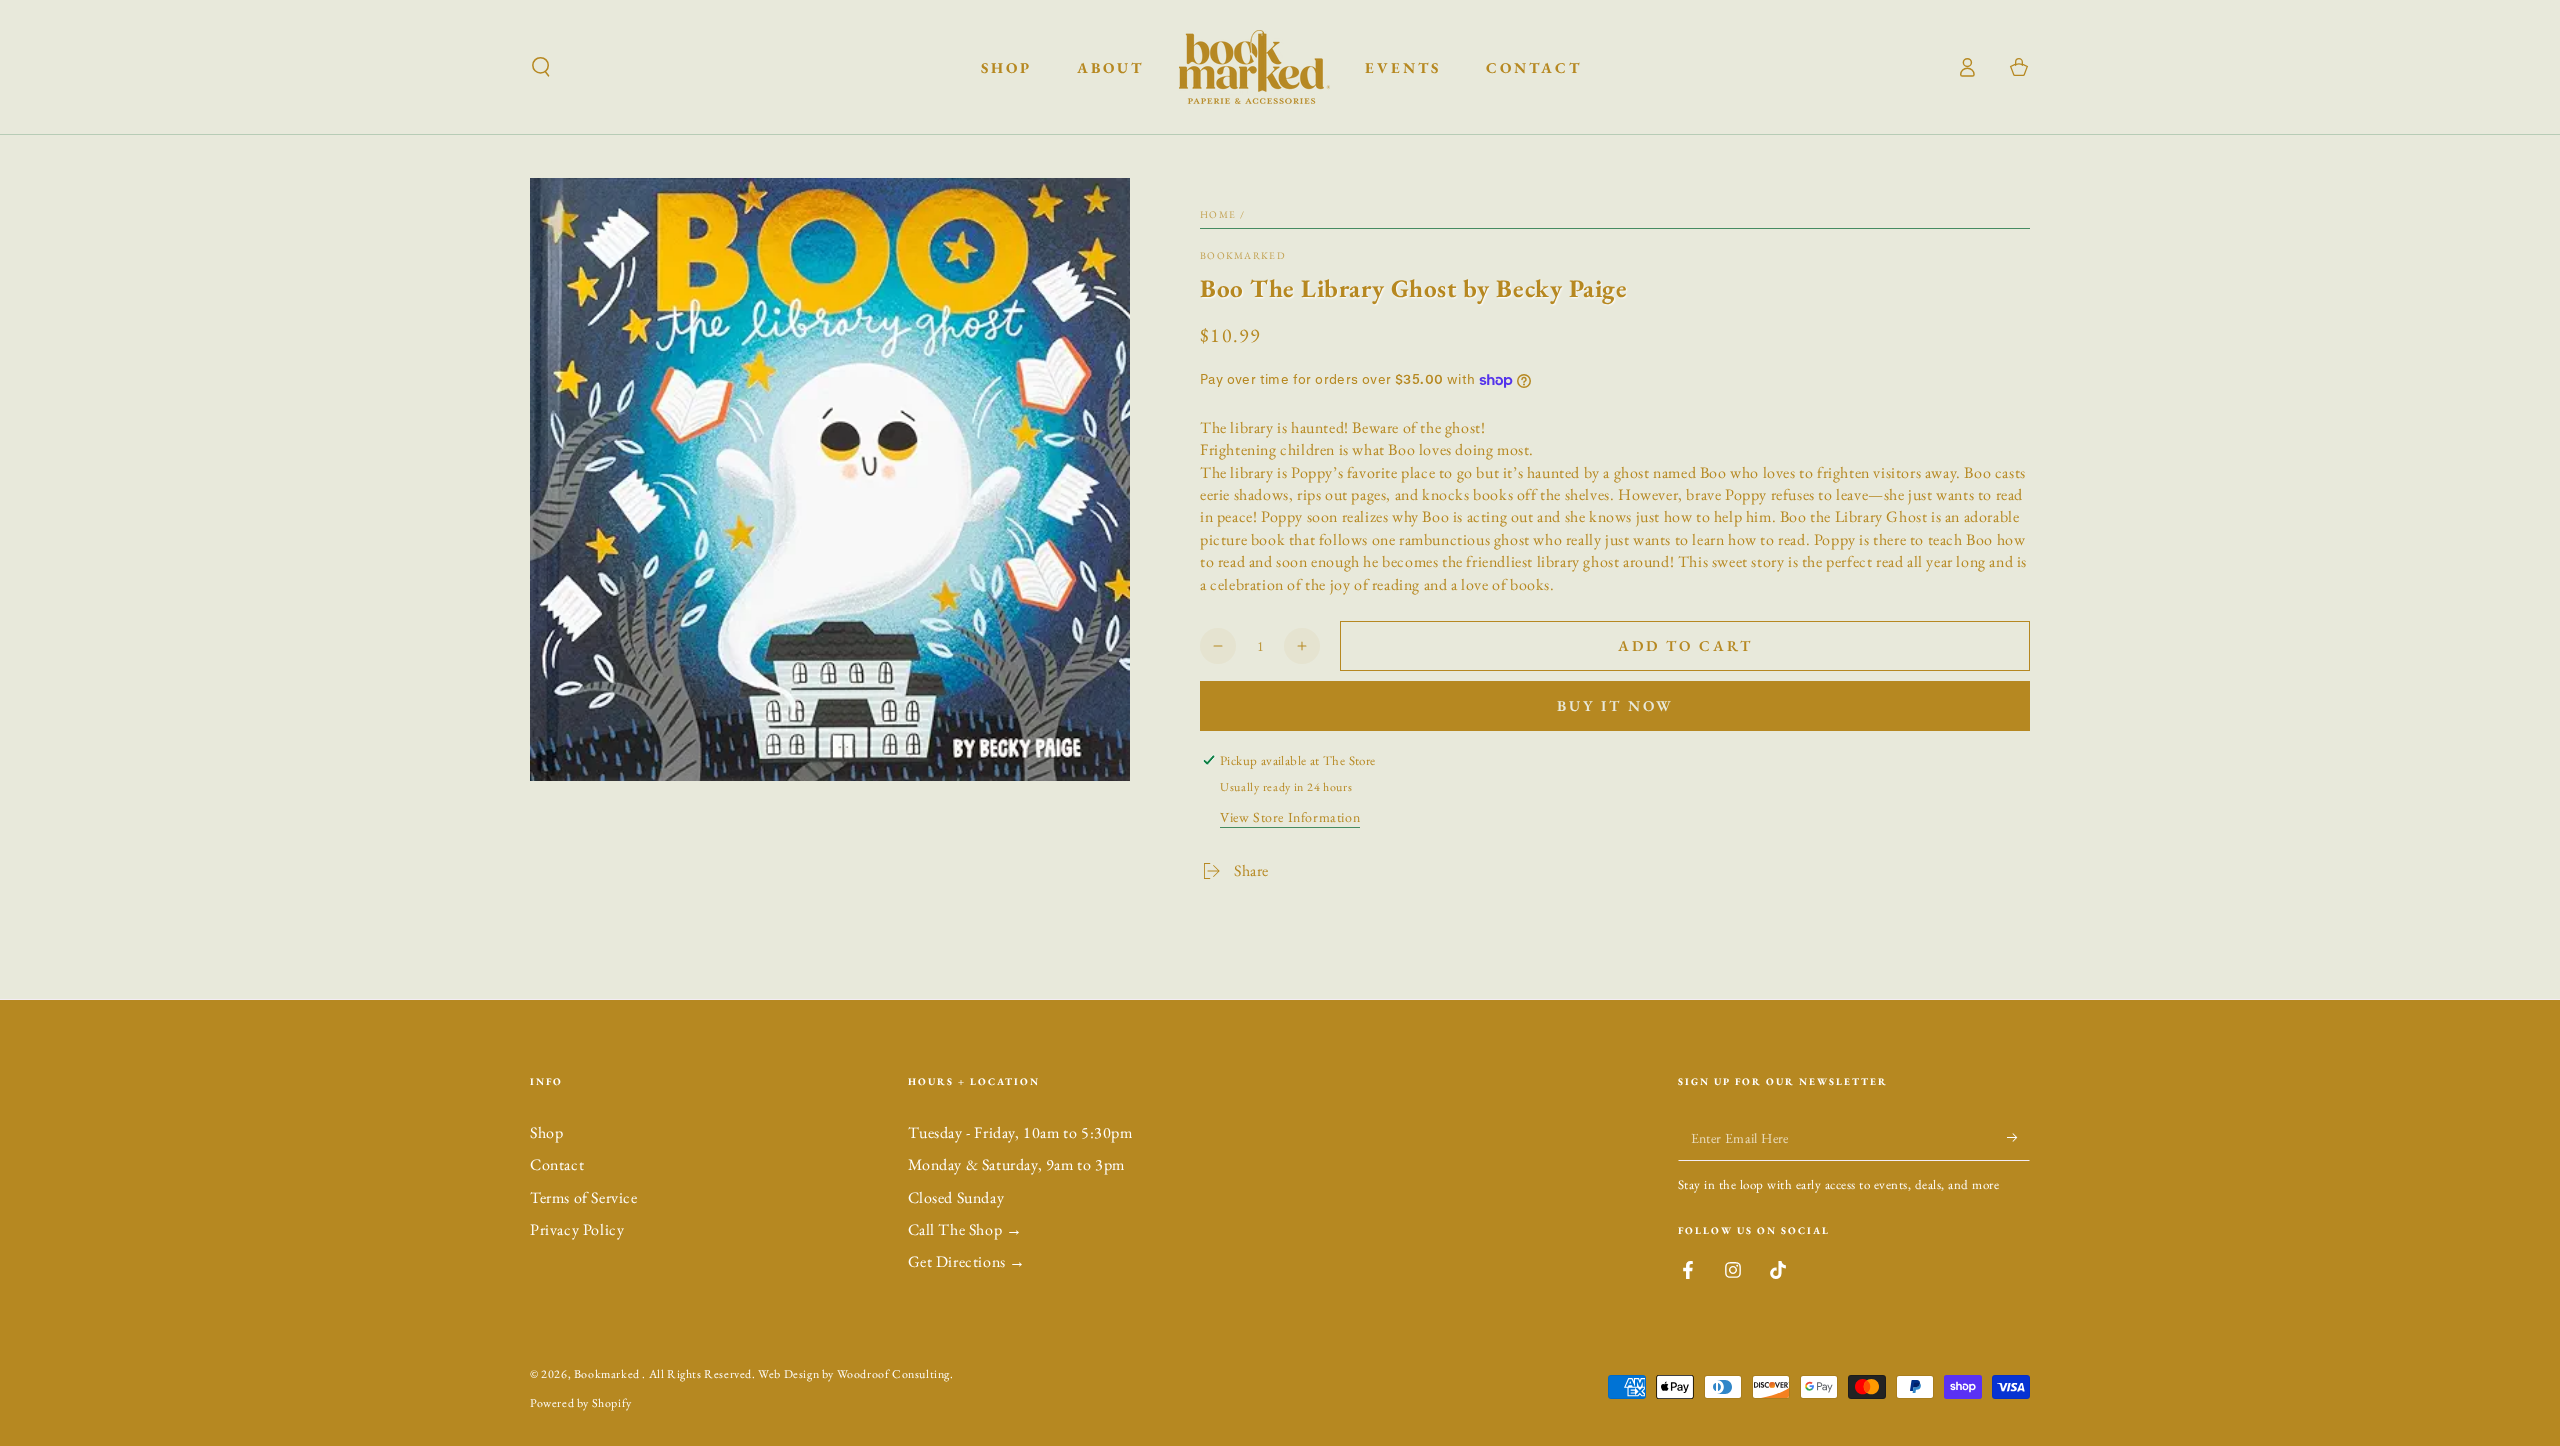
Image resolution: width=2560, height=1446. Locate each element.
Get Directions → (967, 1261)
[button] (541, 67)
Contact (557, 1164)
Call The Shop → (965, 1229)
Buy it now (1615, 705)
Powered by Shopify (581, 1403)
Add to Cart (1685, 645)
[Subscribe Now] (2018, 1138)
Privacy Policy (577, 1229)
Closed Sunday (956, 1197)
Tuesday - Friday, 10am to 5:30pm (1020, 1132)
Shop (546, 1132)
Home (1218, 214)
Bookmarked (1243, 255)
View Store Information (1290, 817)
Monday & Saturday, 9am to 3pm (1016, 1164)
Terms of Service (584, 1197)
